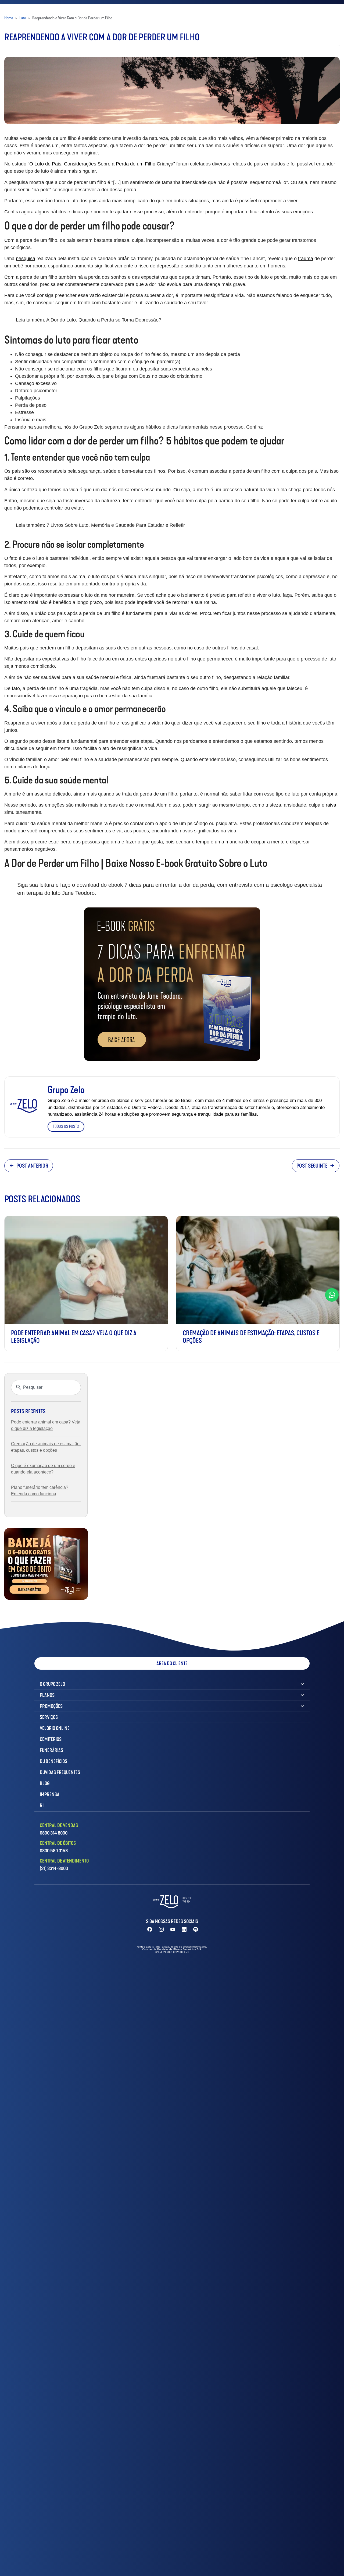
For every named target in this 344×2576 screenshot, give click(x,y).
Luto (23, 18)
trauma (306, 259)
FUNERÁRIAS (51, 1750)
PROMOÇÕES (51, 1706)
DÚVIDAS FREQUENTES (60, 1772)
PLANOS (47, 1695)
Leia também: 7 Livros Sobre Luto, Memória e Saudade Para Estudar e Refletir (100, 525)
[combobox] (46, 1387)
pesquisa (26, 259)
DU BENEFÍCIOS (53, 1761)
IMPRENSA (50, 1794)
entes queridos (151, 659)
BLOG (45, 1783)
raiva (331, 805)
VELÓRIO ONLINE (55, 1728)
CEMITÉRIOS (51, 1739)
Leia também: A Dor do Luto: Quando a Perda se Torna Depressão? (89, 320)
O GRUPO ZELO (52, 1684)
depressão (168, 266)
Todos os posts (66, 1126)
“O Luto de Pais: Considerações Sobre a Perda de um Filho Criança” (101, 164)
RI (42, 1805)
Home (9, 18)
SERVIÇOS (49, 1717)
